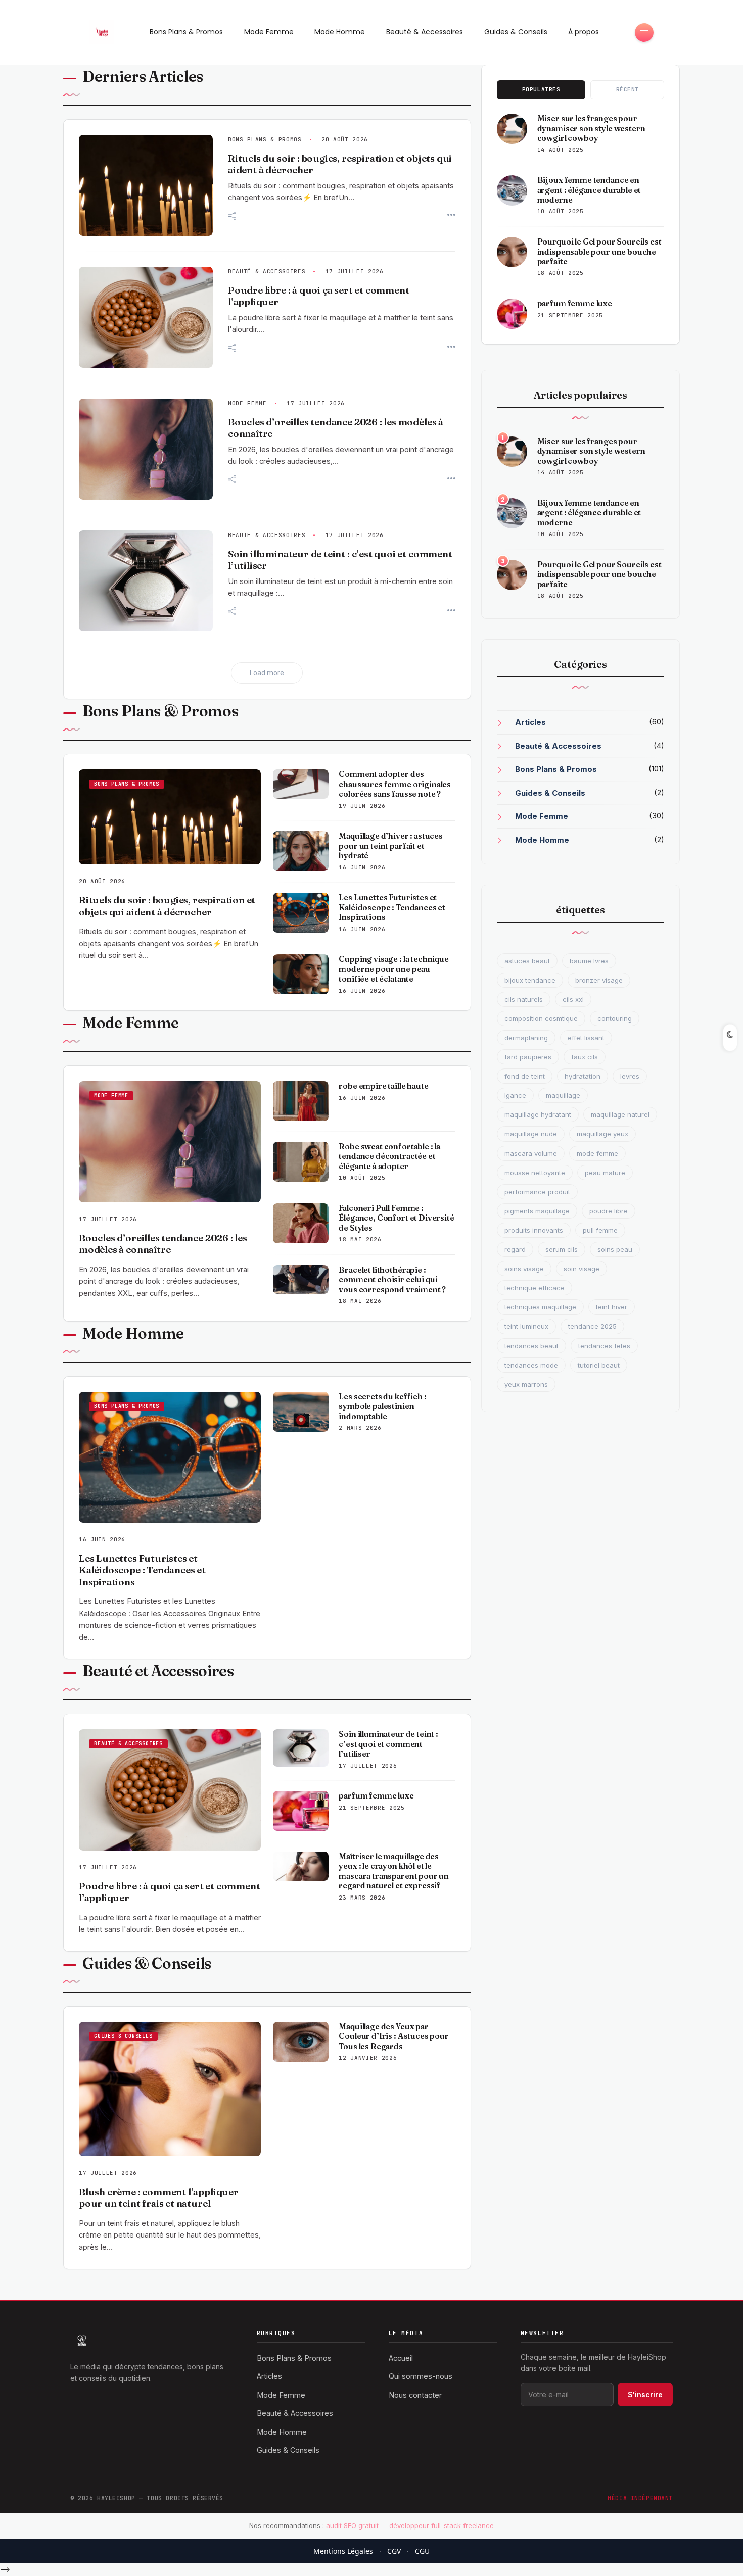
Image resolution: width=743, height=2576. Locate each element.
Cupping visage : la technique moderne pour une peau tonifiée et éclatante (393, 969)
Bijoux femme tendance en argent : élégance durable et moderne (589, 190)
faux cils (585, 1057)
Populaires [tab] (541, 89)
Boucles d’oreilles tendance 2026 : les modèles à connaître (163, 1244)
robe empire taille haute (383, 1086)
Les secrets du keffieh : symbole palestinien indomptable (382, 1406)
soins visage (524, 1269)
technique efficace (535, 1288)
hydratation (583, 1076)
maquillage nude (531, 1134)
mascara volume (531, 1153)
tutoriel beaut (599, 1365)
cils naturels (524, 999)
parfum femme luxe (376, 1796)
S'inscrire (645, 2394)
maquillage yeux (602, 1134)
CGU (422, 2551)
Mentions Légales (343, 2551)
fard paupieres (528, 1057)
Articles (530, 722)
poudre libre (609, 1211)
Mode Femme (269, 32)
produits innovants (534, 1230)
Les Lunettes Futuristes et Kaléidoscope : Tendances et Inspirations (392, 907)
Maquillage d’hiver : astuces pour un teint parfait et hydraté (391, 846)
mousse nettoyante (535, 1173)
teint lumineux (526, 1326)
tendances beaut (531, 1346)
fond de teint (525, 1076)
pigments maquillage (537, 1211)
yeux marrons (526, 1384)
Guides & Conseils (516, 32)
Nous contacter (415, 2395)
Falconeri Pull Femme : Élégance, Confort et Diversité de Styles (396, 1218)
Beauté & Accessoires (425, 32)
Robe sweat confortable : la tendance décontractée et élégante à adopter (389, 1156)
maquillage (563, 1095)
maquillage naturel (620, 1114)
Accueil (401, 2358)
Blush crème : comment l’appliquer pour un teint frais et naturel (159, 2198)
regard (515, 1249)
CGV (394, 2551)
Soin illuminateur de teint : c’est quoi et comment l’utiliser (388, 1744)
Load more (267, 673)
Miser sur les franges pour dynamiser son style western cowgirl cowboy (591, 128)
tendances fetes (604, 1346)
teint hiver (612, 1307)
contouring (615, 1018)
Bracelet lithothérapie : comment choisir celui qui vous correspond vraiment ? (392, 1280)
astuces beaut (527, 961)
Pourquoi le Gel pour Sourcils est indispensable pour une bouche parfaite (599, 252)
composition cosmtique (541, 1018)
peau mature (605, 1173)
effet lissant (586, 1038)
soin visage (582, 1269)
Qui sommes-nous (421, 2376)
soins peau (615, 1249)
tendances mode (531, 1365)
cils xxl (573, 999)
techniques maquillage (540, 1307)
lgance (515, 1095)
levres (630, 1076)
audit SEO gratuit (352, 2525)
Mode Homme (340, 32)
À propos (584, 32)
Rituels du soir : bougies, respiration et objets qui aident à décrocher (167, 906)
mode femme (597, 1153)
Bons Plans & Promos (186, 32)
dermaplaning (526, 1038)
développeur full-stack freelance (442, 2525)
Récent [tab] (628, 89)
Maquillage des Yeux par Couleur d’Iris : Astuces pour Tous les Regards (393, 2036)
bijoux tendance (530, 980)
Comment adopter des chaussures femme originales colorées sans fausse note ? (395, 784)
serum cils (562, 1249)
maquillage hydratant (538, 1114)
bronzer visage (599, 980)
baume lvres (589, 961)
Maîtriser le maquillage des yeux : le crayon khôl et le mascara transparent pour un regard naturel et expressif (394, 1871)
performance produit (537, 1192)
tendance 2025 (592, 1326)
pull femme (600, 1230)
